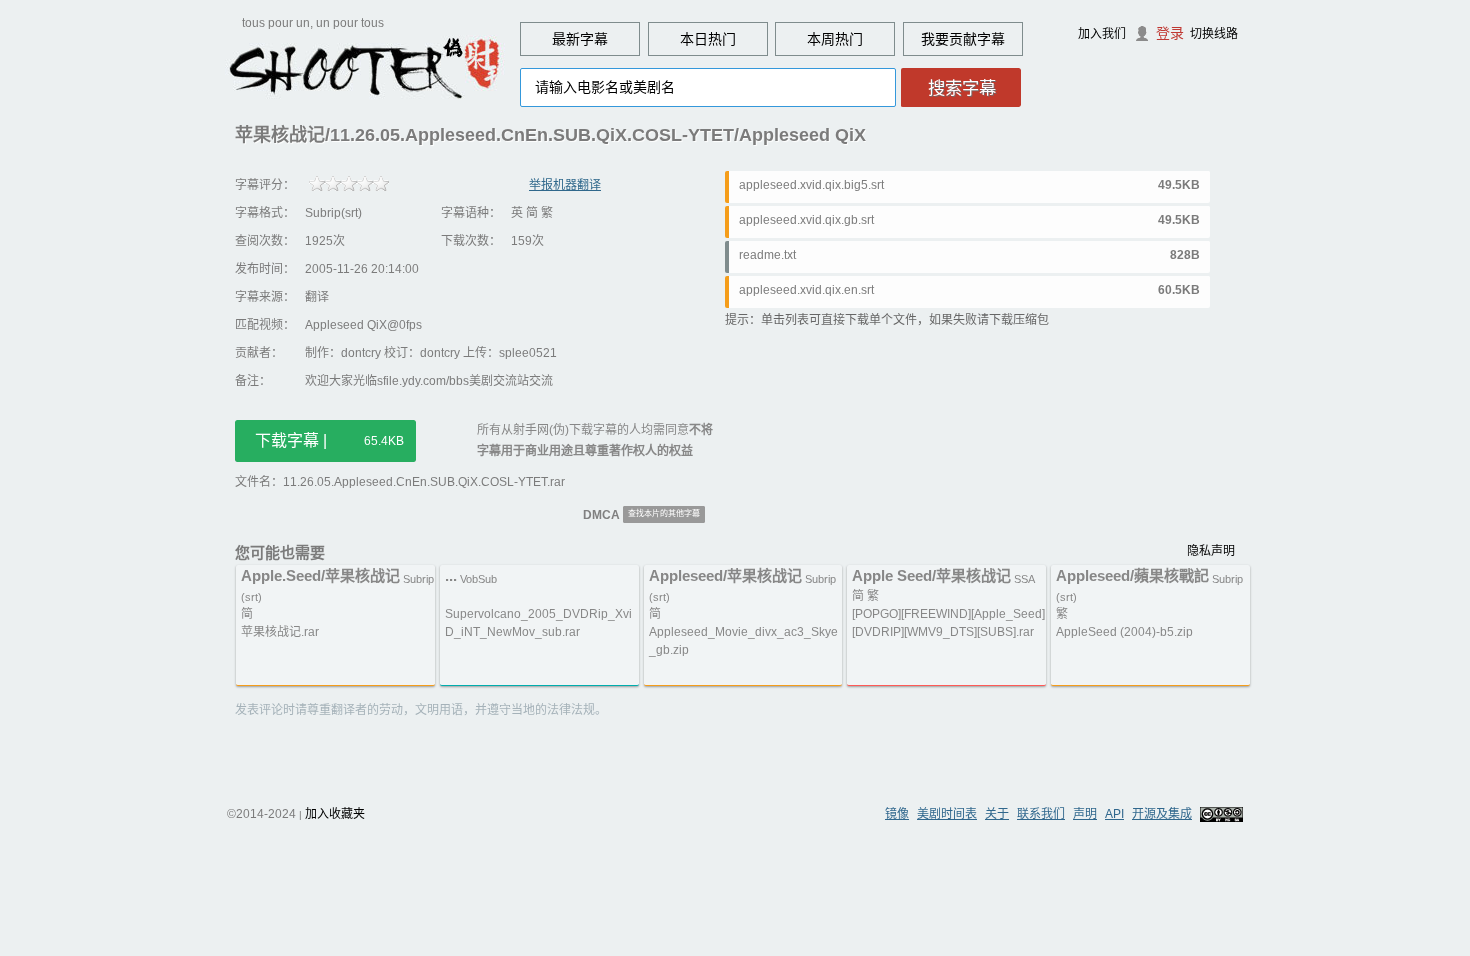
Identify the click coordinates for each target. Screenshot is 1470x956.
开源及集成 (1162, 814)
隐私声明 (1211, 551)
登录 (1170, 33)
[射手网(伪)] (365, 67)
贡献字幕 (977, 39)
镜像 (897, 814)
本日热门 (708, 39)
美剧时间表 (947, 814)
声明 (1085, 814)
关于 (997, 814)
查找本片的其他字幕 (664, 513)
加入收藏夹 (335, 814)
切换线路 (1214, 34)
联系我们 (1041, 814)
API (1114, 814)
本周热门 (835, 39)
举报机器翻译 (565, 185)
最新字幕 (580, 39)
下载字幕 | (329, 440)
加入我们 (1102, 34)
